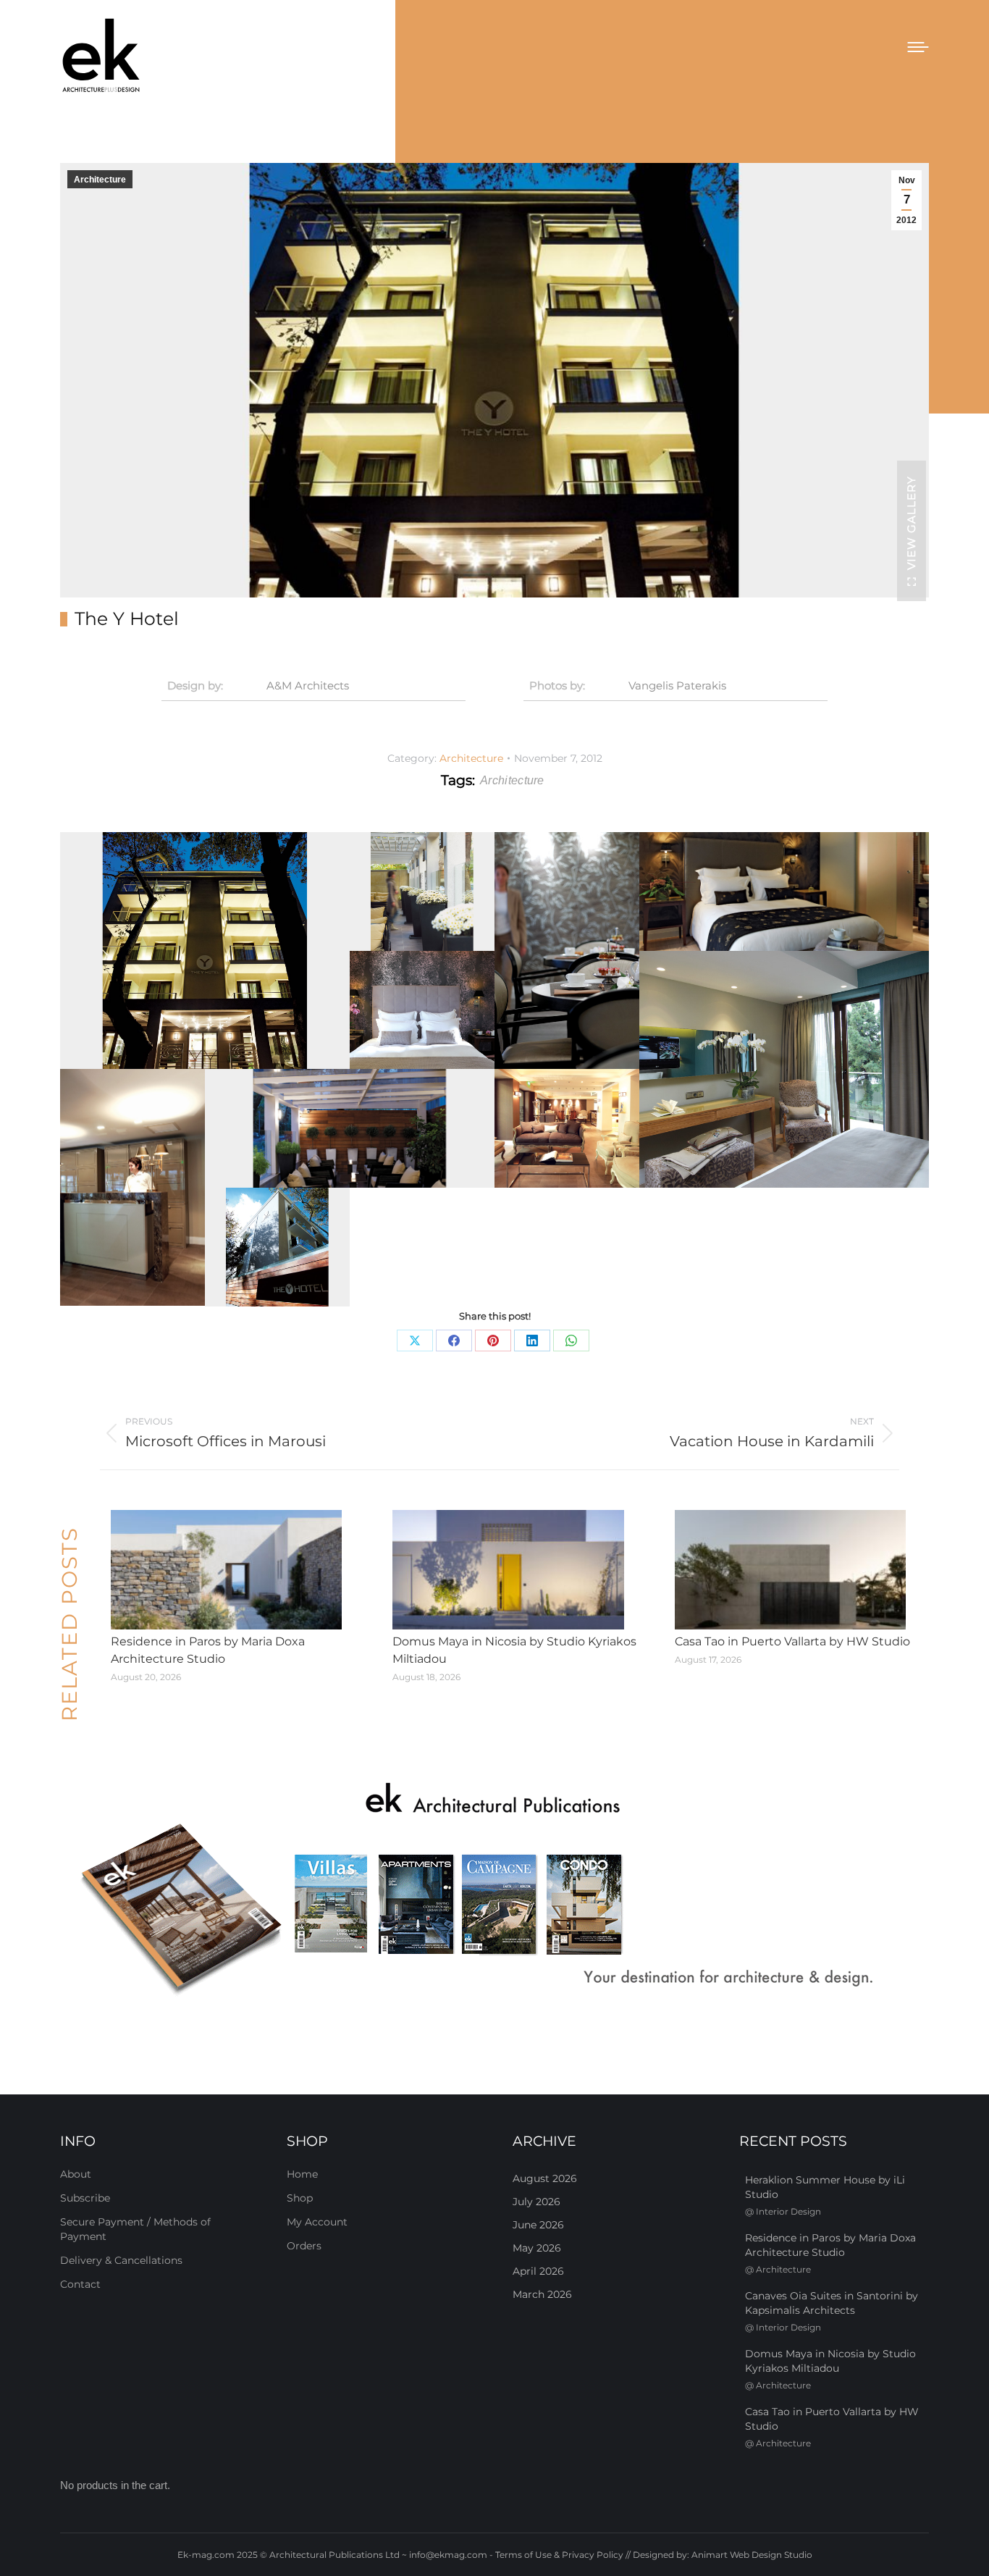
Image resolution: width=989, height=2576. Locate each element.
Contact (80, 2284)
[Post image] (226, 1570)
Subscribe (85, 2198)
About (76, 2174)
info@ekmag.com (448, 2555)
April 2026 (538, 2271)
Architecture (100, 180)
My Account (317, 2222)
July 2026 (536, 2202)
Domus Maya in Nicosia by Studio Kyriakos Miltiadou (514, 1650)
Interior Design (788, 2211)
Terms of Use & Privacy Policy (559, 2555)
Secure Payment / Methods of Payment (135, 2229)
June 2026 (538, 2225)
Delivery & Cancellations (121, 2260)
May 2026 (537, 2248)
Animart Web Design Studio (752, 2555)
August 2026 (545, 2178)
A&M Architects (308, 685)
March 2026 (542, 2294)
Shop (300, 2198)
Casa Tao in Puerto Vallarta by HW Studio (792, 1641)
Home (302, 2174)
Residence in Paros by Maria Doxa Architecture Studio (208, 1650)
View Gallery (911, 523)
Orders (304, 2246)
